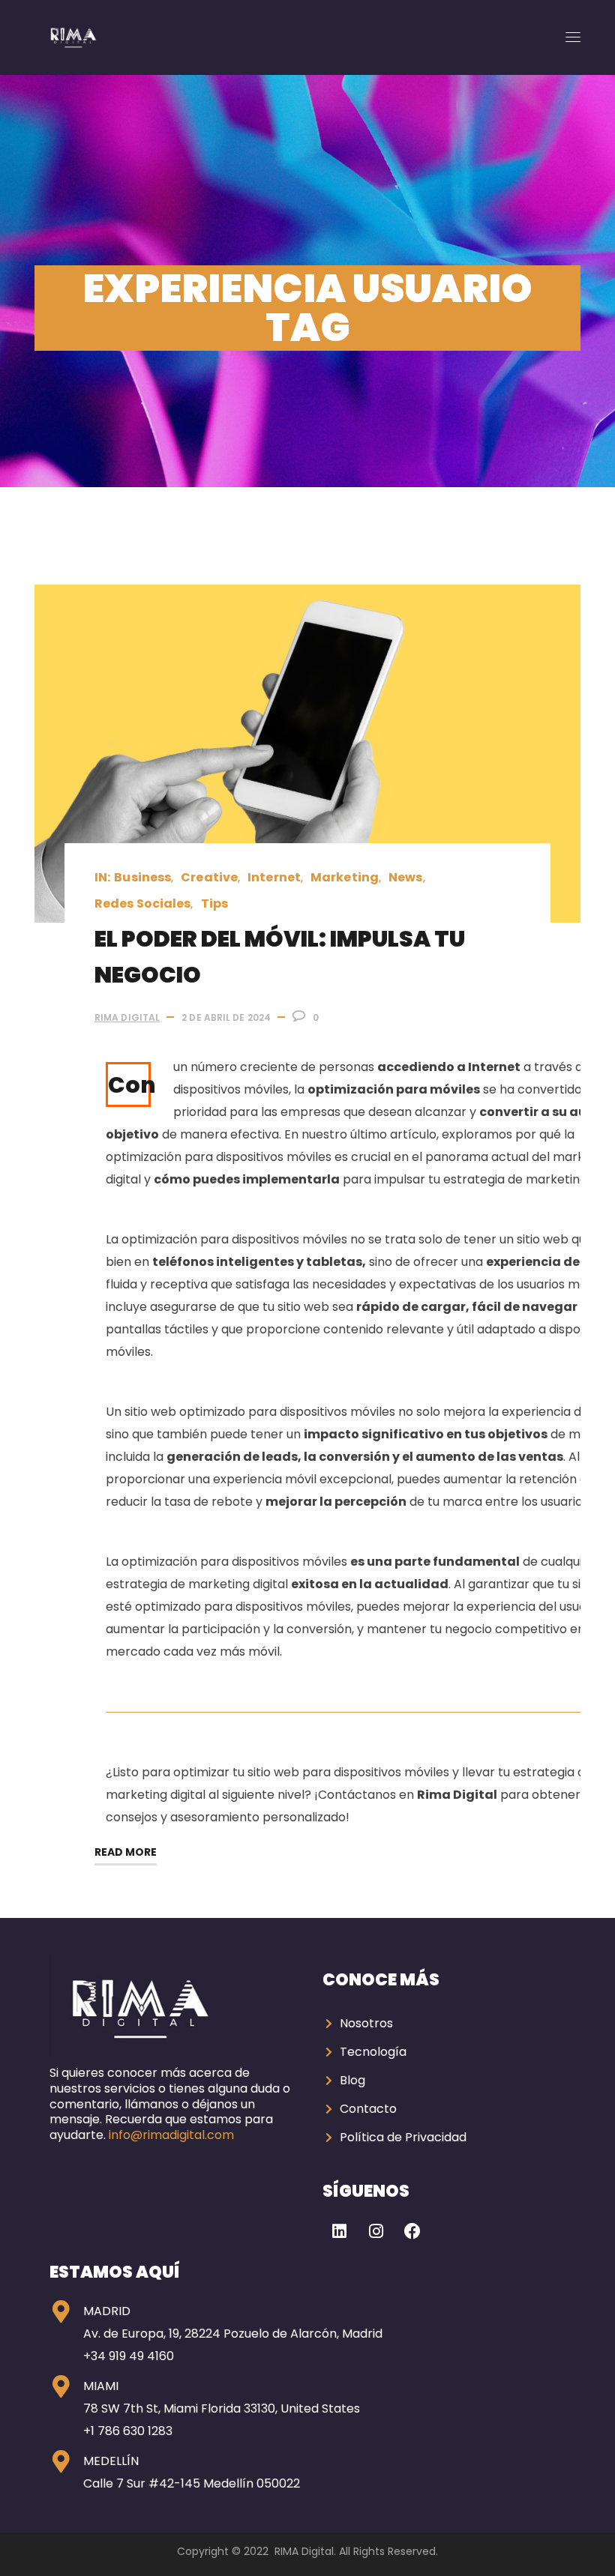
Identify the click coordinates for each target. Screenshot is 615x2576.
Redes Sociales (142, 904)
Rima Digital (127, 1017)
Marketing (345, 877)
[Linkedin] (339, 2231)
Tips (214, 904)
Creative (209, 877)
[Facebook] (412, 2231)
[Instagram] (376, 2231)
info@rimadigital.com (171, 2135)
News (405, 877)
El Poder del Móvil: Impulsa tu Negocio (280, 957)
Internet (274, 877)
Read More (126, 1852)
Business (142, 877)
